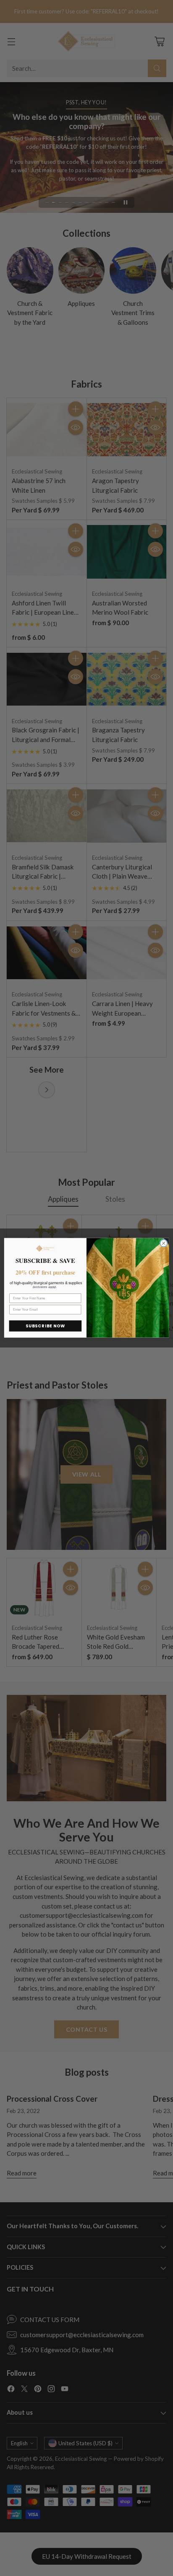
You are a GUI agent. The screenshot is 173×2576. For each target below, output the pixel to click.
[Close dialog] (164, 1243)
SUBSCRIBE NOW (46, 1326)
